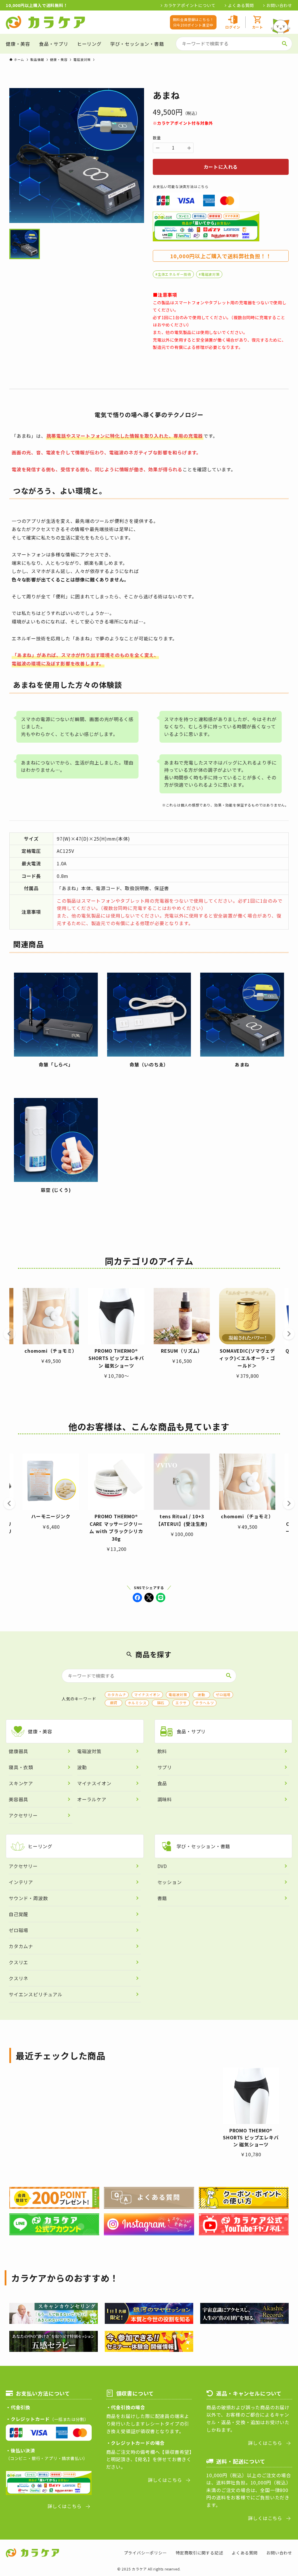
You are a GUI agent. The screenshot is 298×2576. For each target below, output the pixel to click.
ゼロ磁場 (223, 1694)
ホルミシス (137, 1703)
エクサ (181, 1703)
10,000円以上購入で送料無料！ (37, 5)
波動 (201, 1694)
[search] (285, 44)
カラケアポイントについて (190, 5)
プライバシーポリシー (146, 2553)
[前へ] (9, 1334)
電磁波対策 (178, 1694)
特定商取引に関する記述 (199, 2553)
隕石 (161, 1703)
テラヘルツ (205, 1703)
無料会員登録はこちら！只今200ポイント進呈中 (193, 22)
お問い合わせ (279, 5)
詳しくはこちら (65, 2506)
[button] (137, 1598)
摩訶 (114, 1703)
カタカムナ (117, 1694)
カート (258, 27)
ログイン (233, 27)
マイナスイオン (147, 1694)
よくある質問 (241, 5)
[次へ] (289, 1334)
